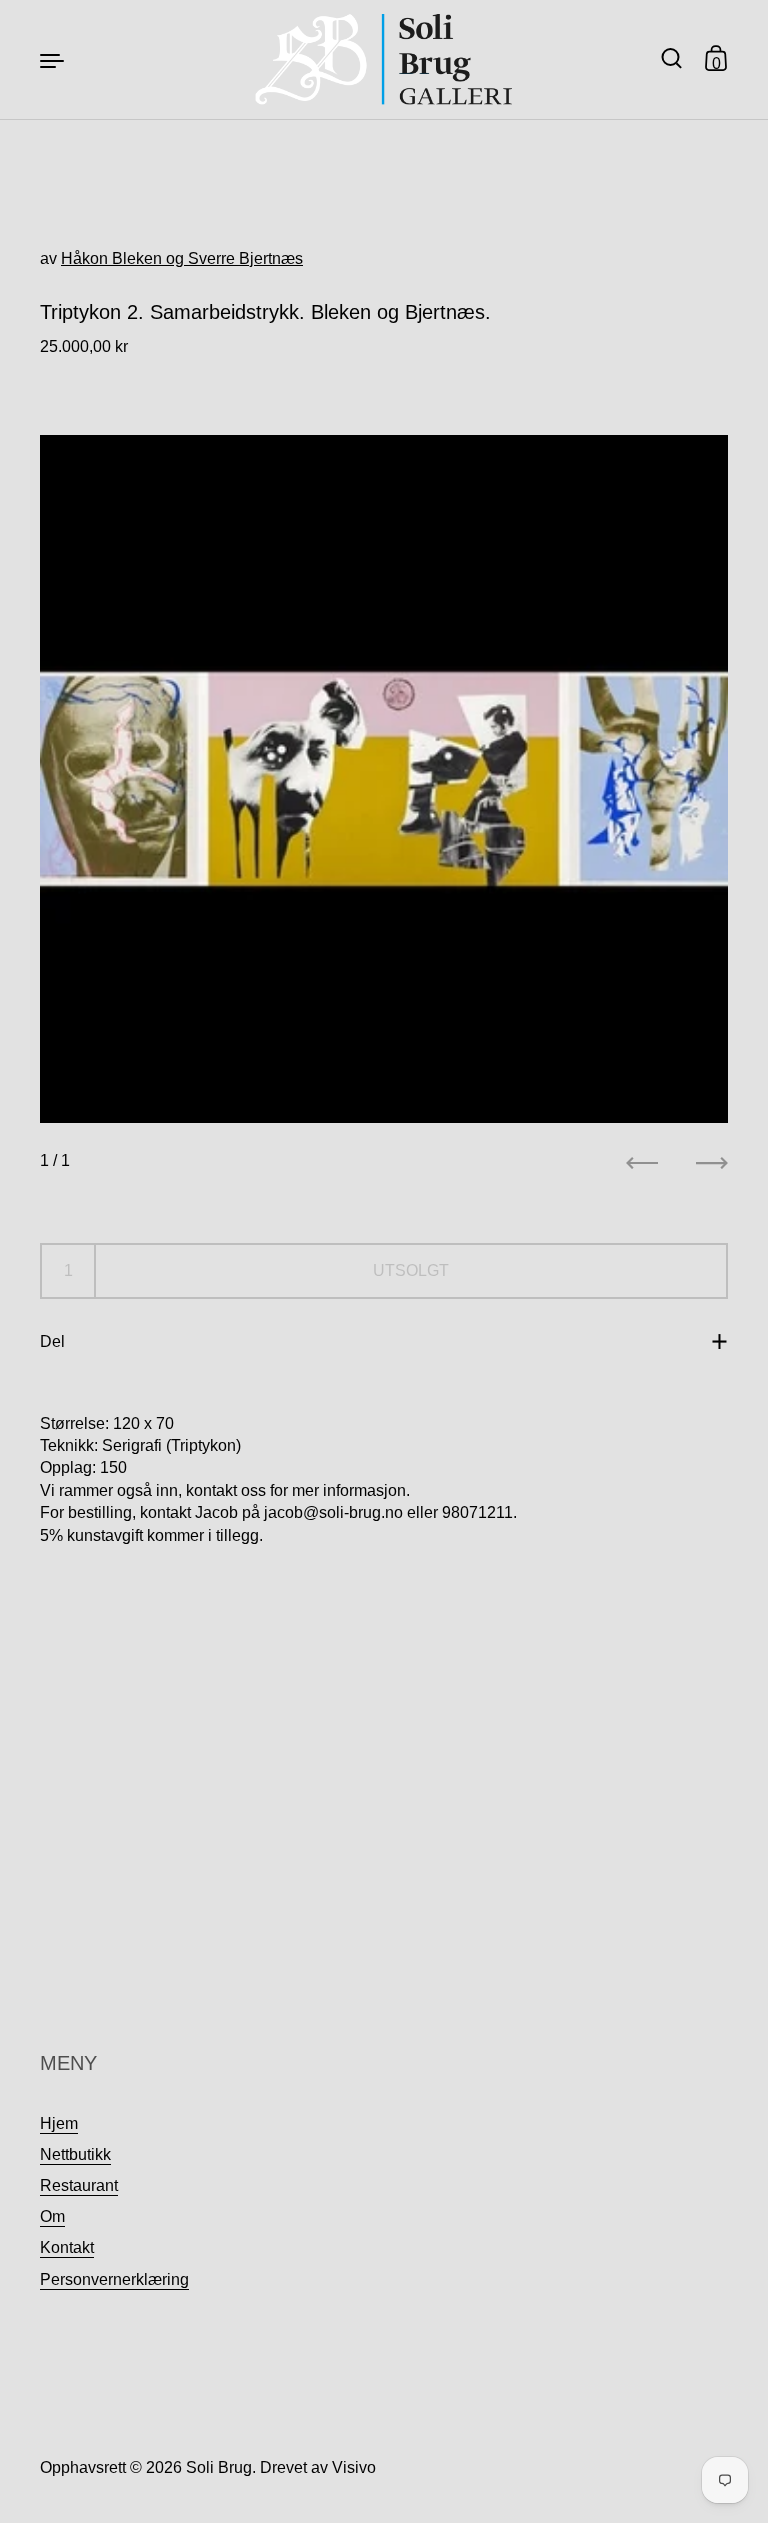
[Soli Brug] (384, 59)
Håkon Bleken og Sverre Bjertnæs (182, 258)
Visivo (354, 2467)
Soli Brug (219, 2467)
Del (52, 1341)
